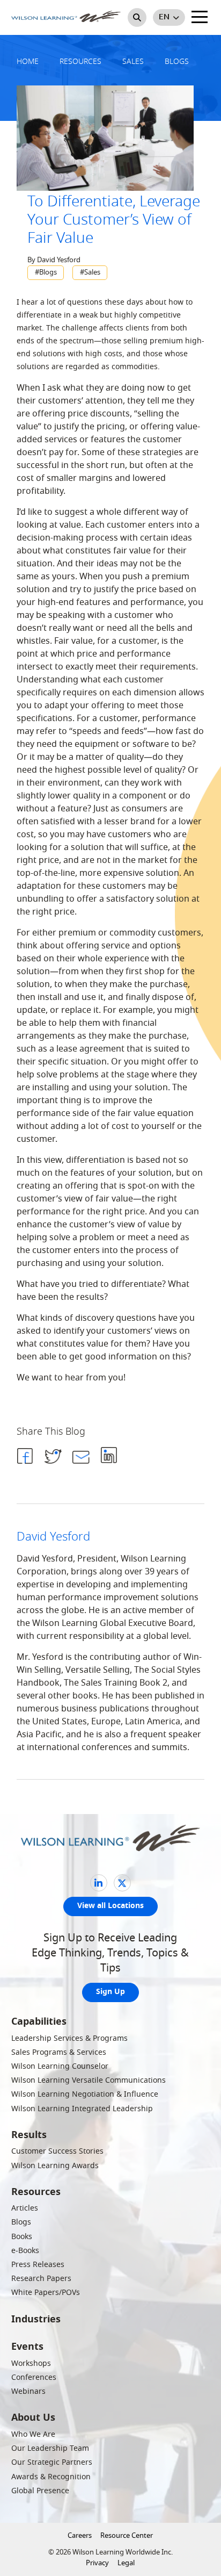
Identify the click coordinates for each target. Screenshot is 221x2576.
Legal (126, 2563)
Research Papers (41, 2279)
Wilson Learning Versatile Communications (89, 2080)
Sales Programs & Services (59, 2052)
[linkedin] (99, 1883)
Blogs (21, 2222)
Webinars (28, 2391)
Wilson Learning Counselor (60, 2066)
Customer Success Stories (57, 2151)
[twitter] (122, 1883)
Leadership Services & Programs (69, 2038)
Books (22, 2237)
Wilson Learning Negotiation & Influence (85, 2094)
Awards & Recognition (51, 2477)
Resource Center (127, 2535)
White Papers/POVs (46, 2293)
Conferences (34, 2377)
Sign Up (110, 1992)
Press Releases (38, 2265)
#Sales (90, 272)
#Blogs (46, 272)
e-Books (25, 2251)
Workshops (31, 2363)
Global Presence (40, 2491)
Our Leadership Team (50, 2448)
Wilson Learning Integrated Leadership (82, 2109)
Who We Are (33, 2434)
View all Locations (110, 1906)
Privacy (97, 2563)
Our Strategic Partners (52, 2462)
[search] (137, 17)
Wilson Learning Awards (55, 2166)
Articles (25, 2208)
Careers (80, 2535)
